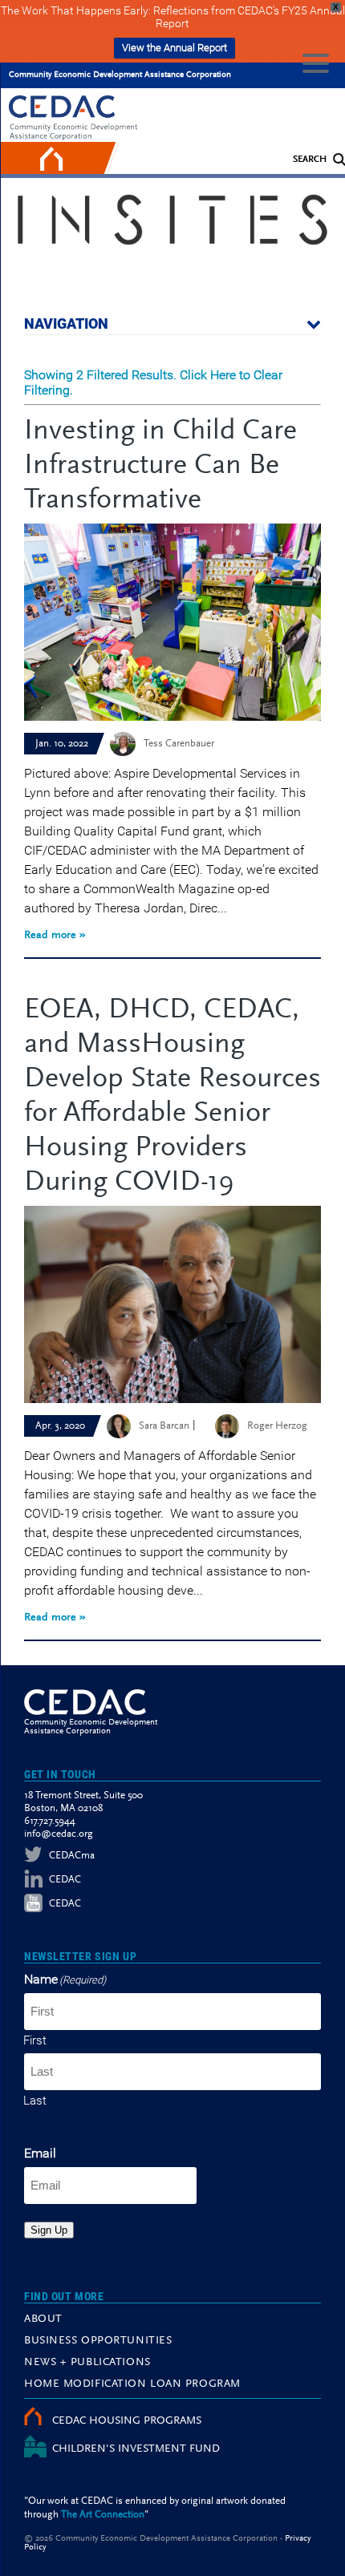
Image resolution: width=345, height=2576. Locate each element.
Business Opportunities (98, 2341)
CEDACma (72, 1856)
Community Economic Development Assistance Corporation (120, 75)
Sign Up (49, 2230)
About (43, 2319)
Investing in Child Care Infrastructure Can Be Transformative (160, 467)
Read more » (55, 936)
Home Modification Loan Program (132, 2384)
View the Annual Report (175, 48)
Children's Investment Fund (136, 2449)
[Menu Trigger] (316, 62)
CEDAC (65, 1880)
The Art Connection (103, 2515)
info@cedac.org (59, 1834)
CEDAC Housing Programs (127, 2421)
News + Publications (87, 2363)
